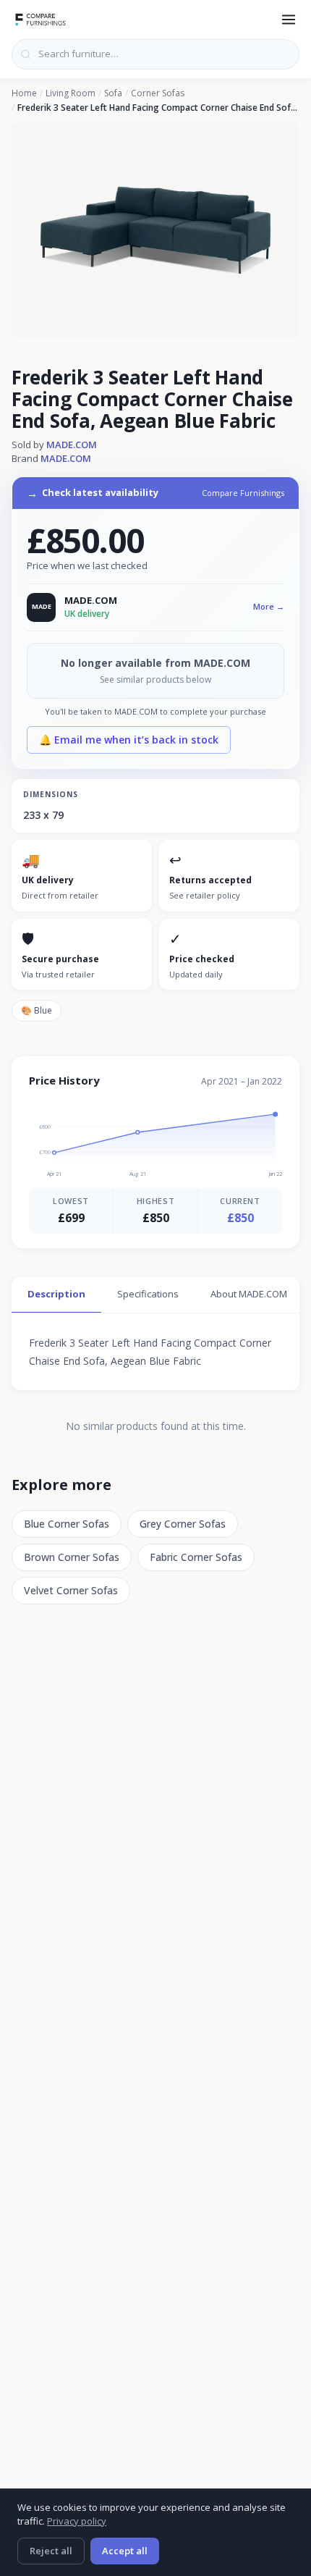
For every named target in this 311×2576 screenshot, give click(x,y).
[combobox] (155, 54)
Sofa (113, 93)
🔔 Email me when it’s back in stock (129, 740)
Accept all (125, 2551)
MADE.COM (72, 445)
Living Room (71, 93)
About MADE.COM (249, 1294)
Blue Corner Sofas (67, 1524)
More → (269, 606)
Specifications (148, 1294)
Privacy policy (77, 2521)
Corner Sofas (158, 93)
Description (56, 1294)
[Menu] (289, 20)
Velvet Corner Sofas (71, 1590)
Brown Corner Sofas (72, 1557)
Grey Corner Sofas (183, 1524)
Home (24, 93)
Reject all (51, 2551)
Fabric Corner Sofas (196, 1557)
